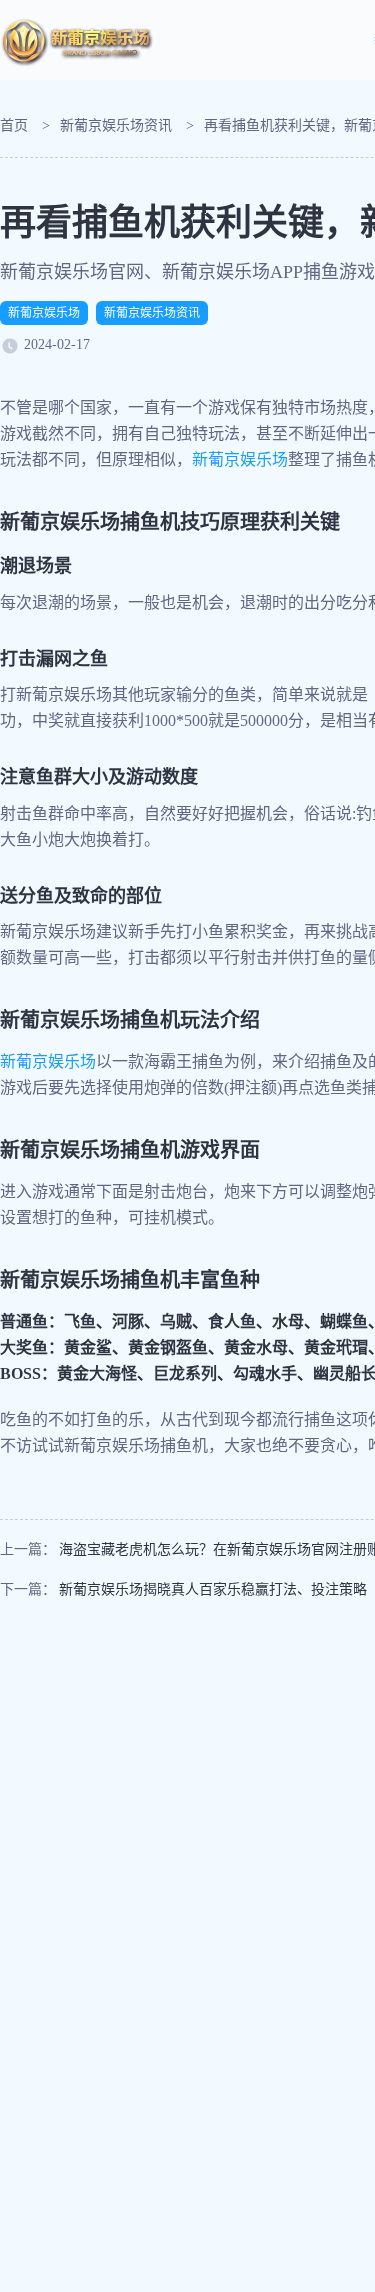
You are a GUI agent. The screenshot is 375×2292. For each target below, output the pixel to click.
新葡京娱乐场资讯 (116, 125)
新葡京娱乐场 (44, 313)
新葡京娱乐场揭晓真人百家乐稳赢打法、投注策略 (213, 1589)
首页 (14, 125)
